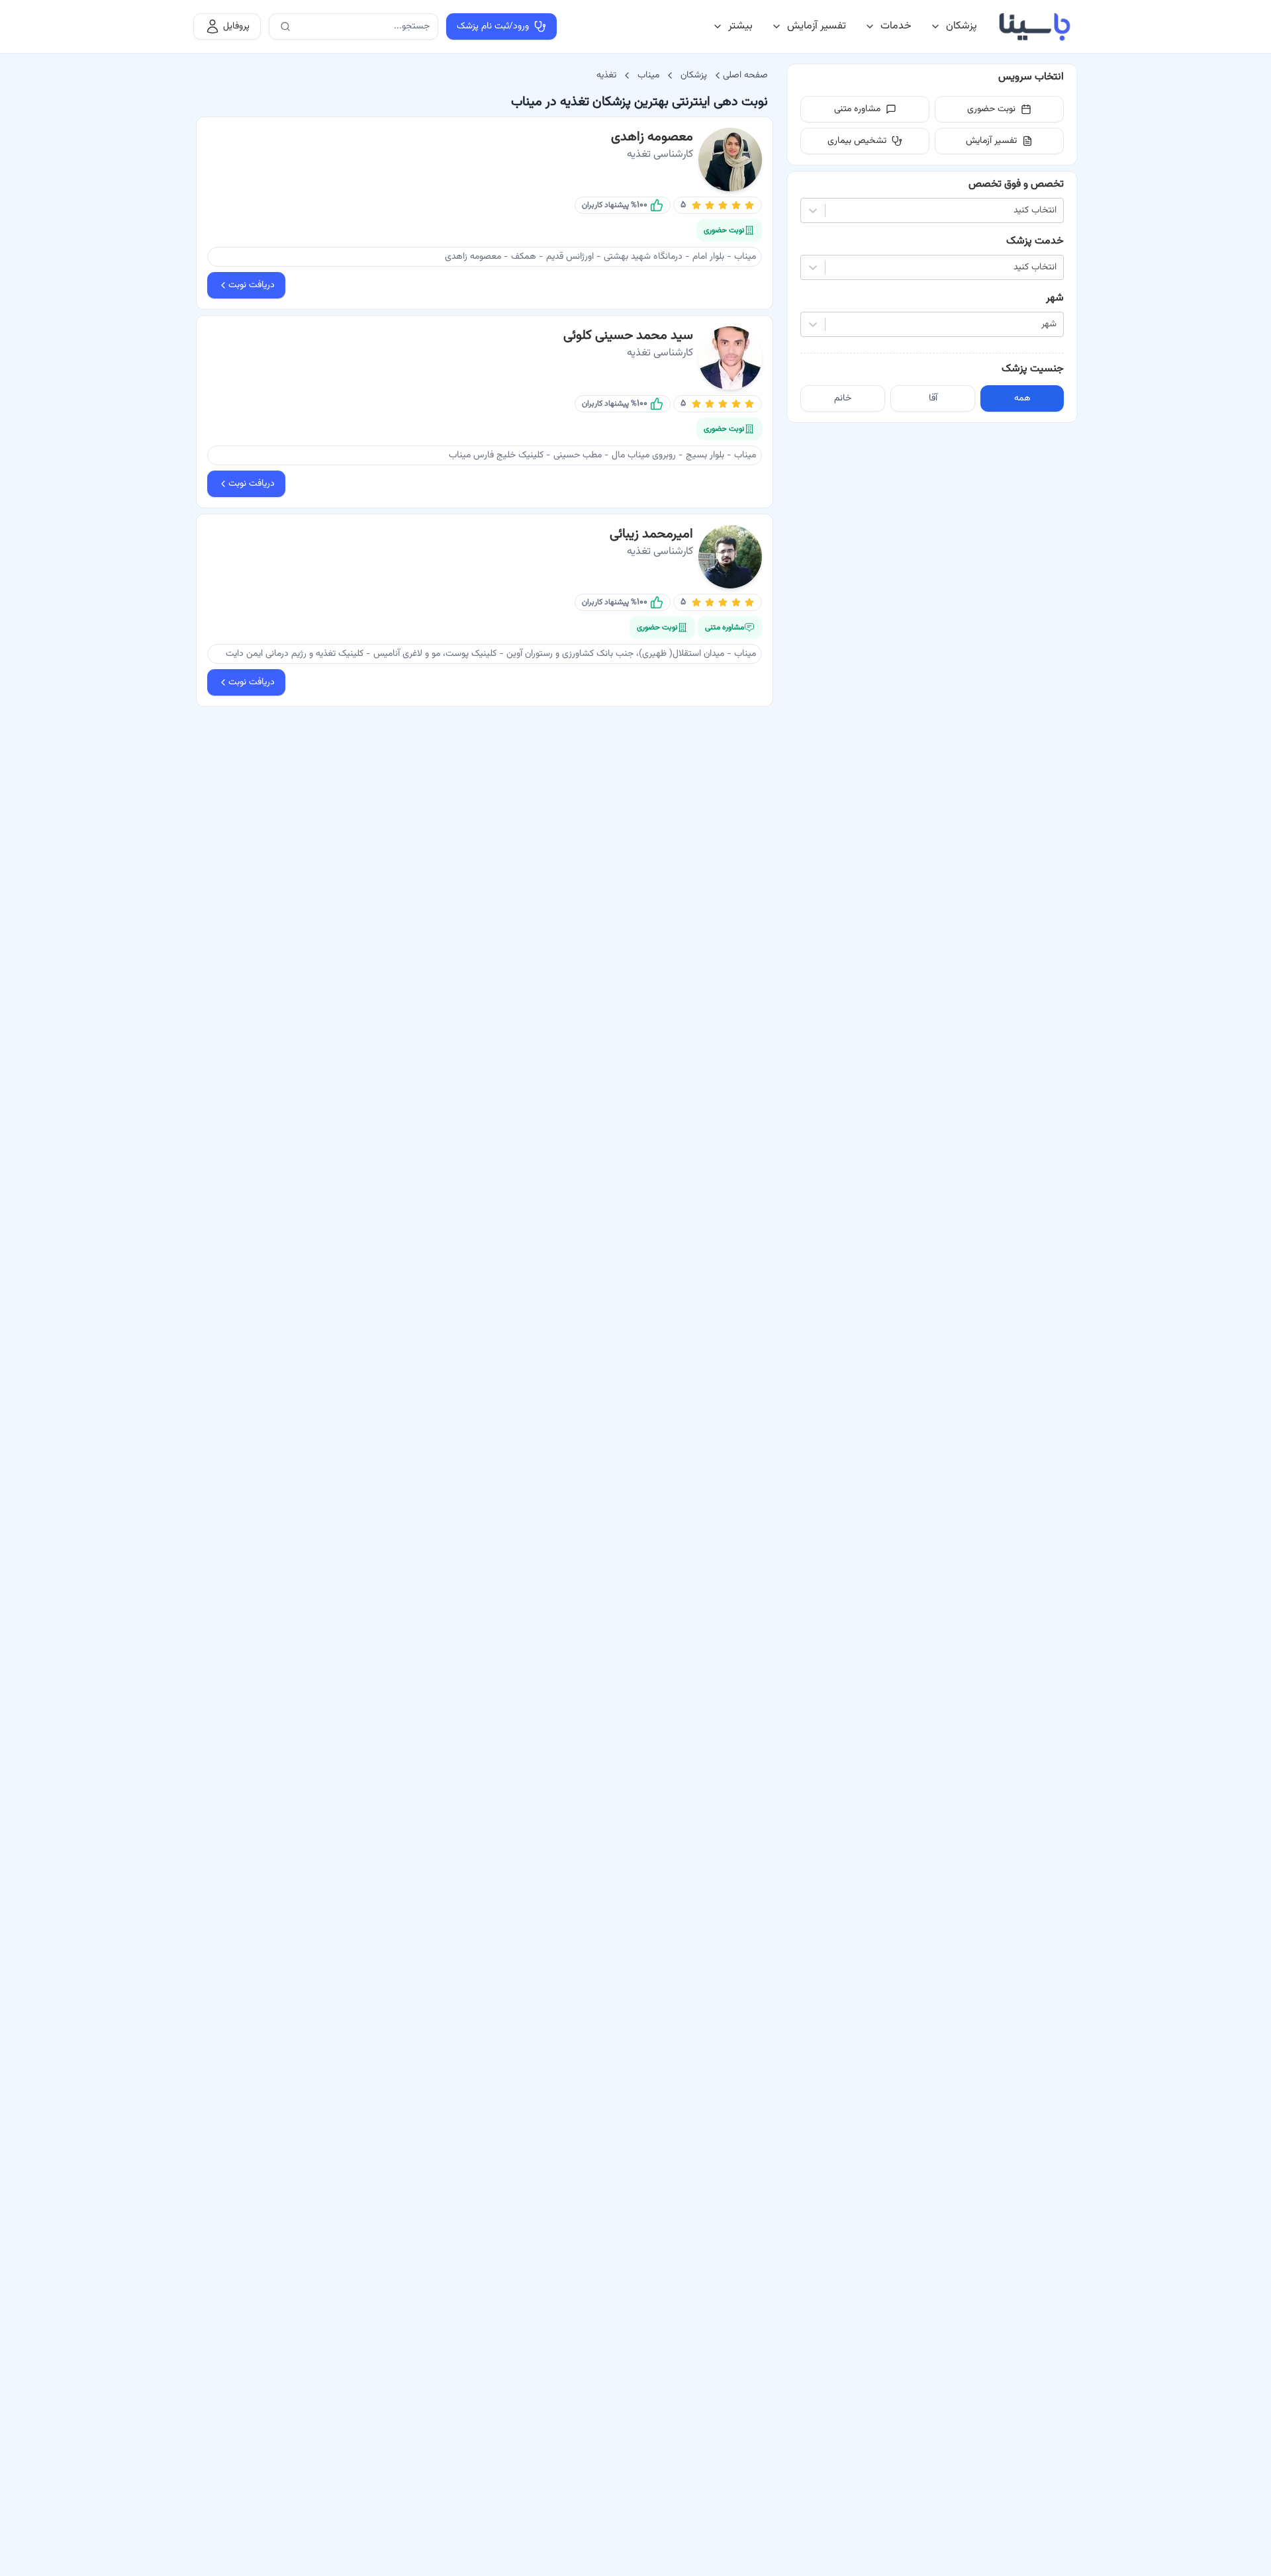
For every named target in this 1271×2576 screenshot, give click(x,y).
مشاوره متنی (857, 109)
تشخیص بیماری (857, 141)
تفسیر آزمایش (817, 26)
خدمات (896, 26)
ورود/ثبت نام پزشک (493, 26)
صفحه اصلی (745, 75)
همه (1022, 398)
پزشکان (962, 26)
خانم (843, 398)
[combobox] (1055, 211)
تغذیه (606, 75)
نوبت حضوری (991, 109)
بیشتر (740, 26)
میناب (648, 75)
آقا (933, 398)
